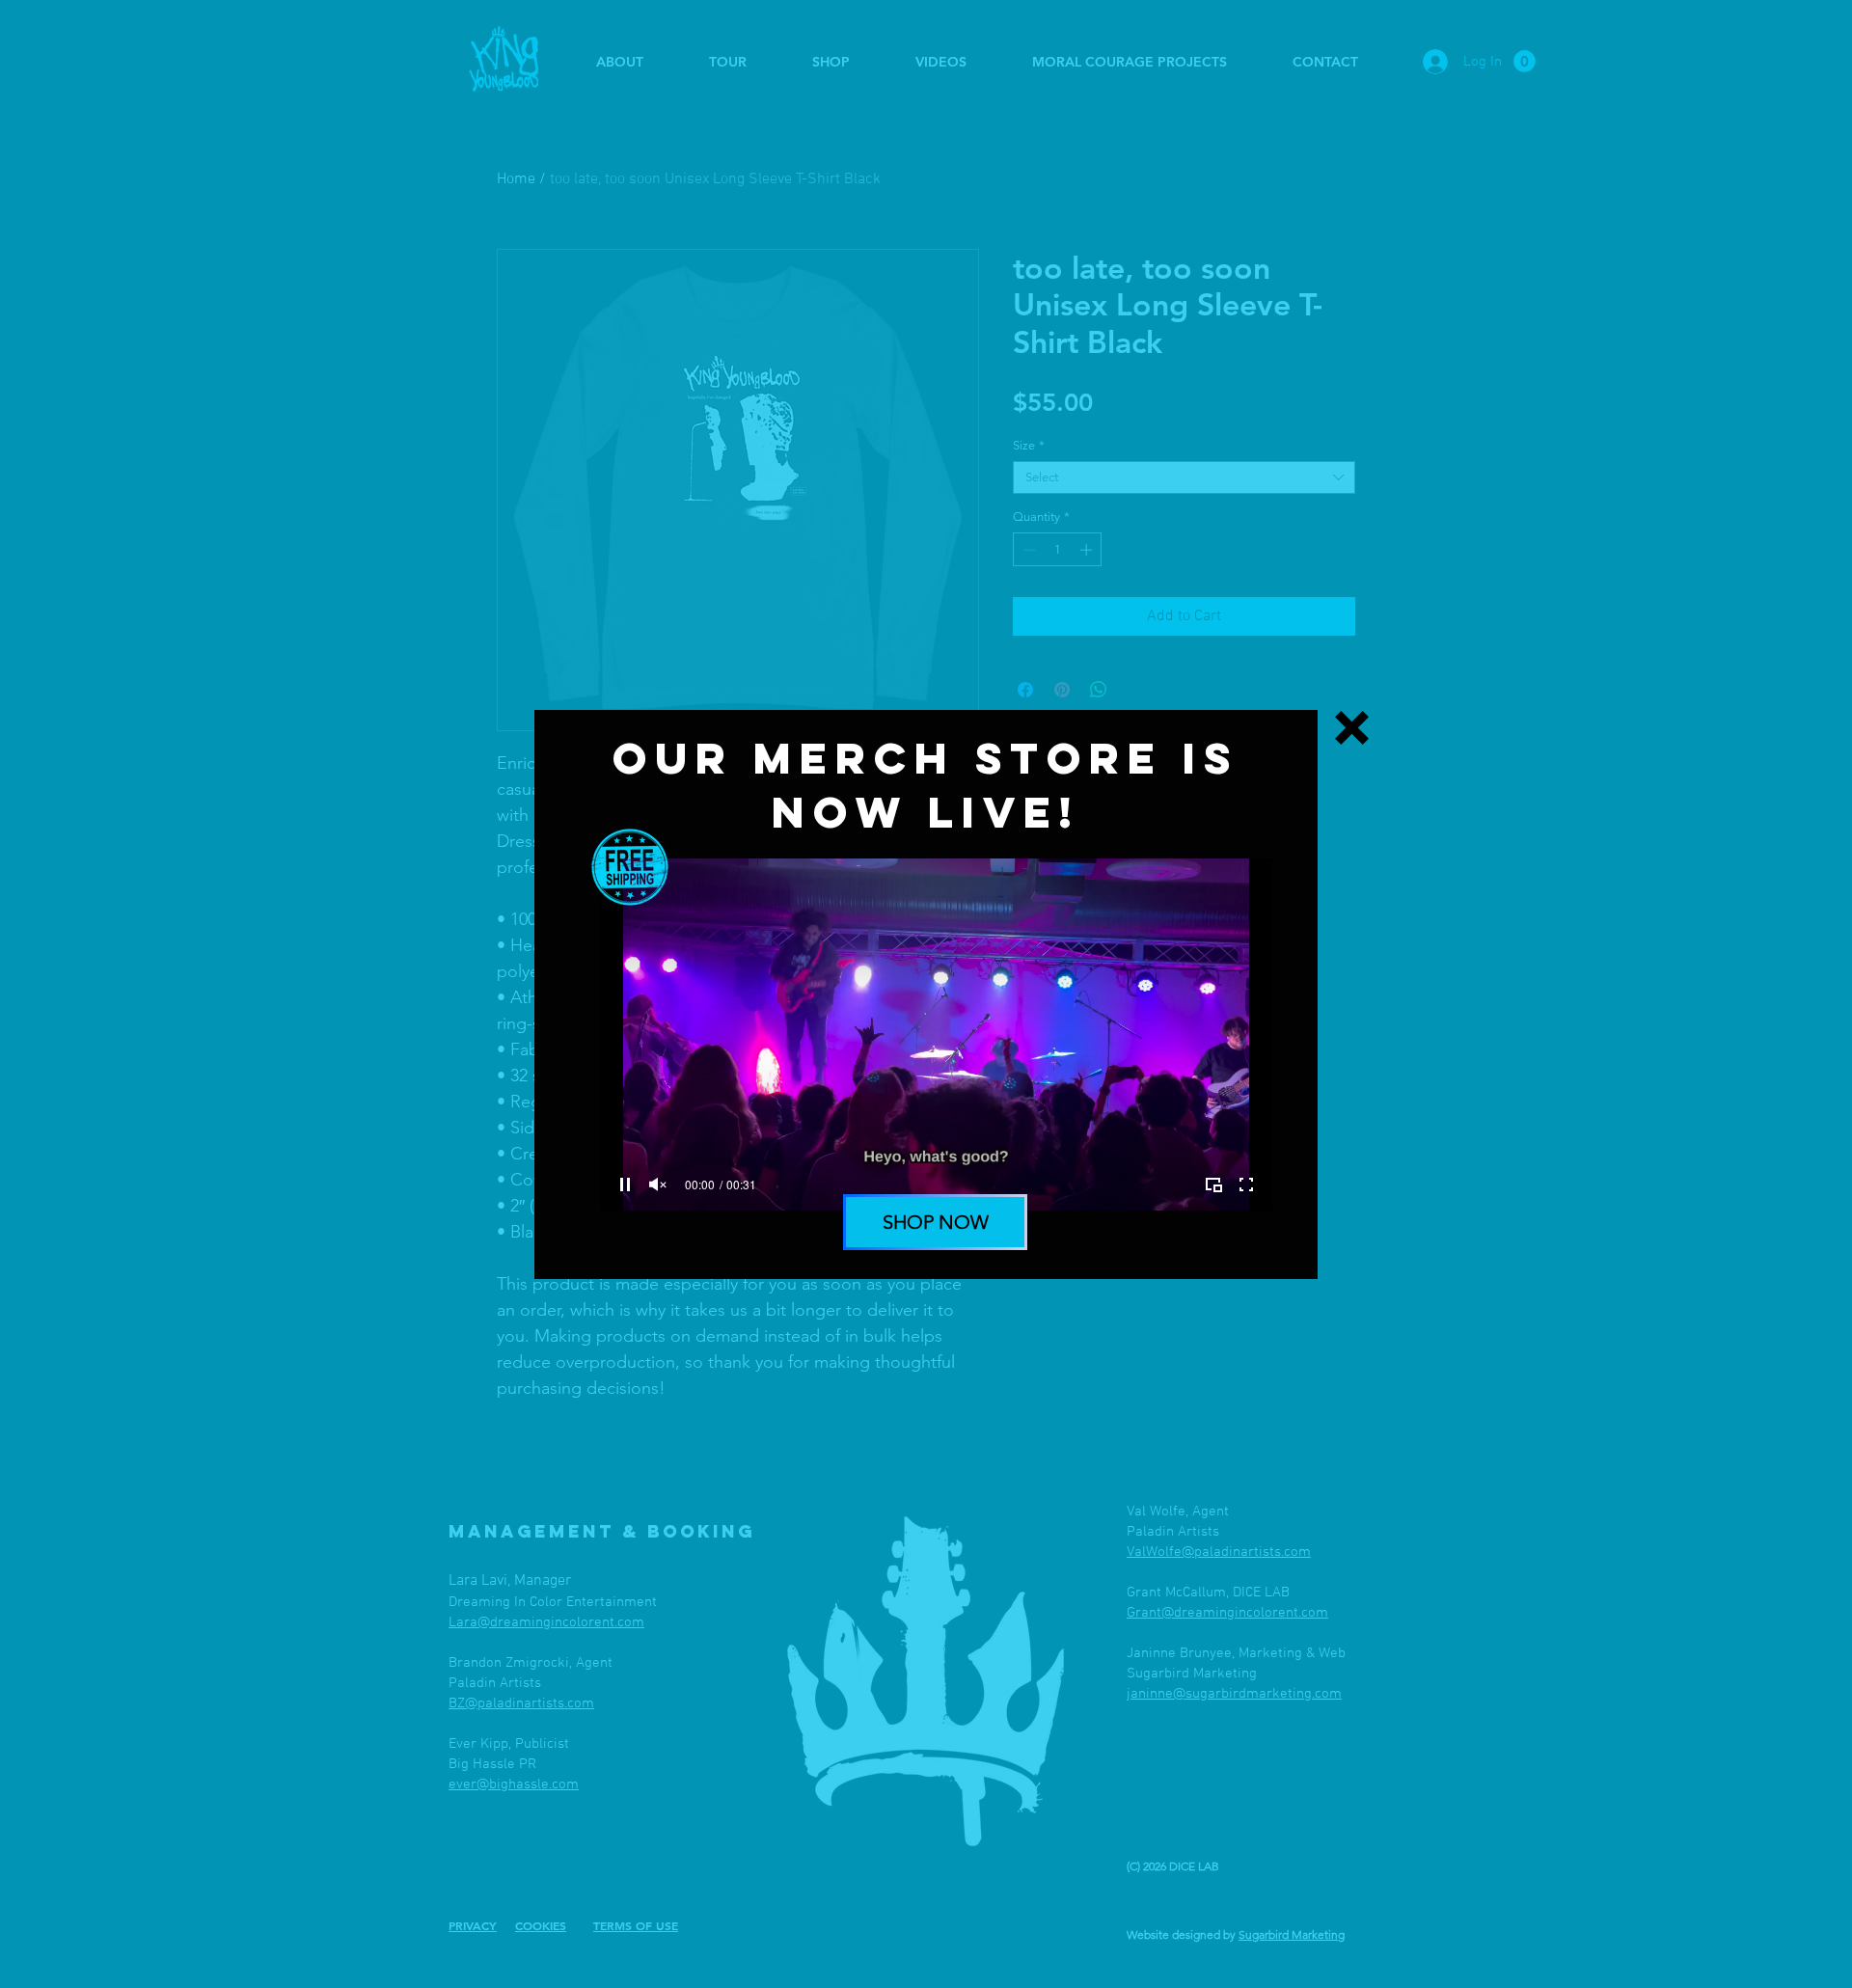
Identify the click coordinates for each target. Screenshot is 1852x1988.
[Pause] (625, 1185)
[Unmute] (658, 1185)
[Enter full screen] (1246, 1185)
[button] (1352, 728)
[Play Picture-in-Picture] (1213, 1185)
